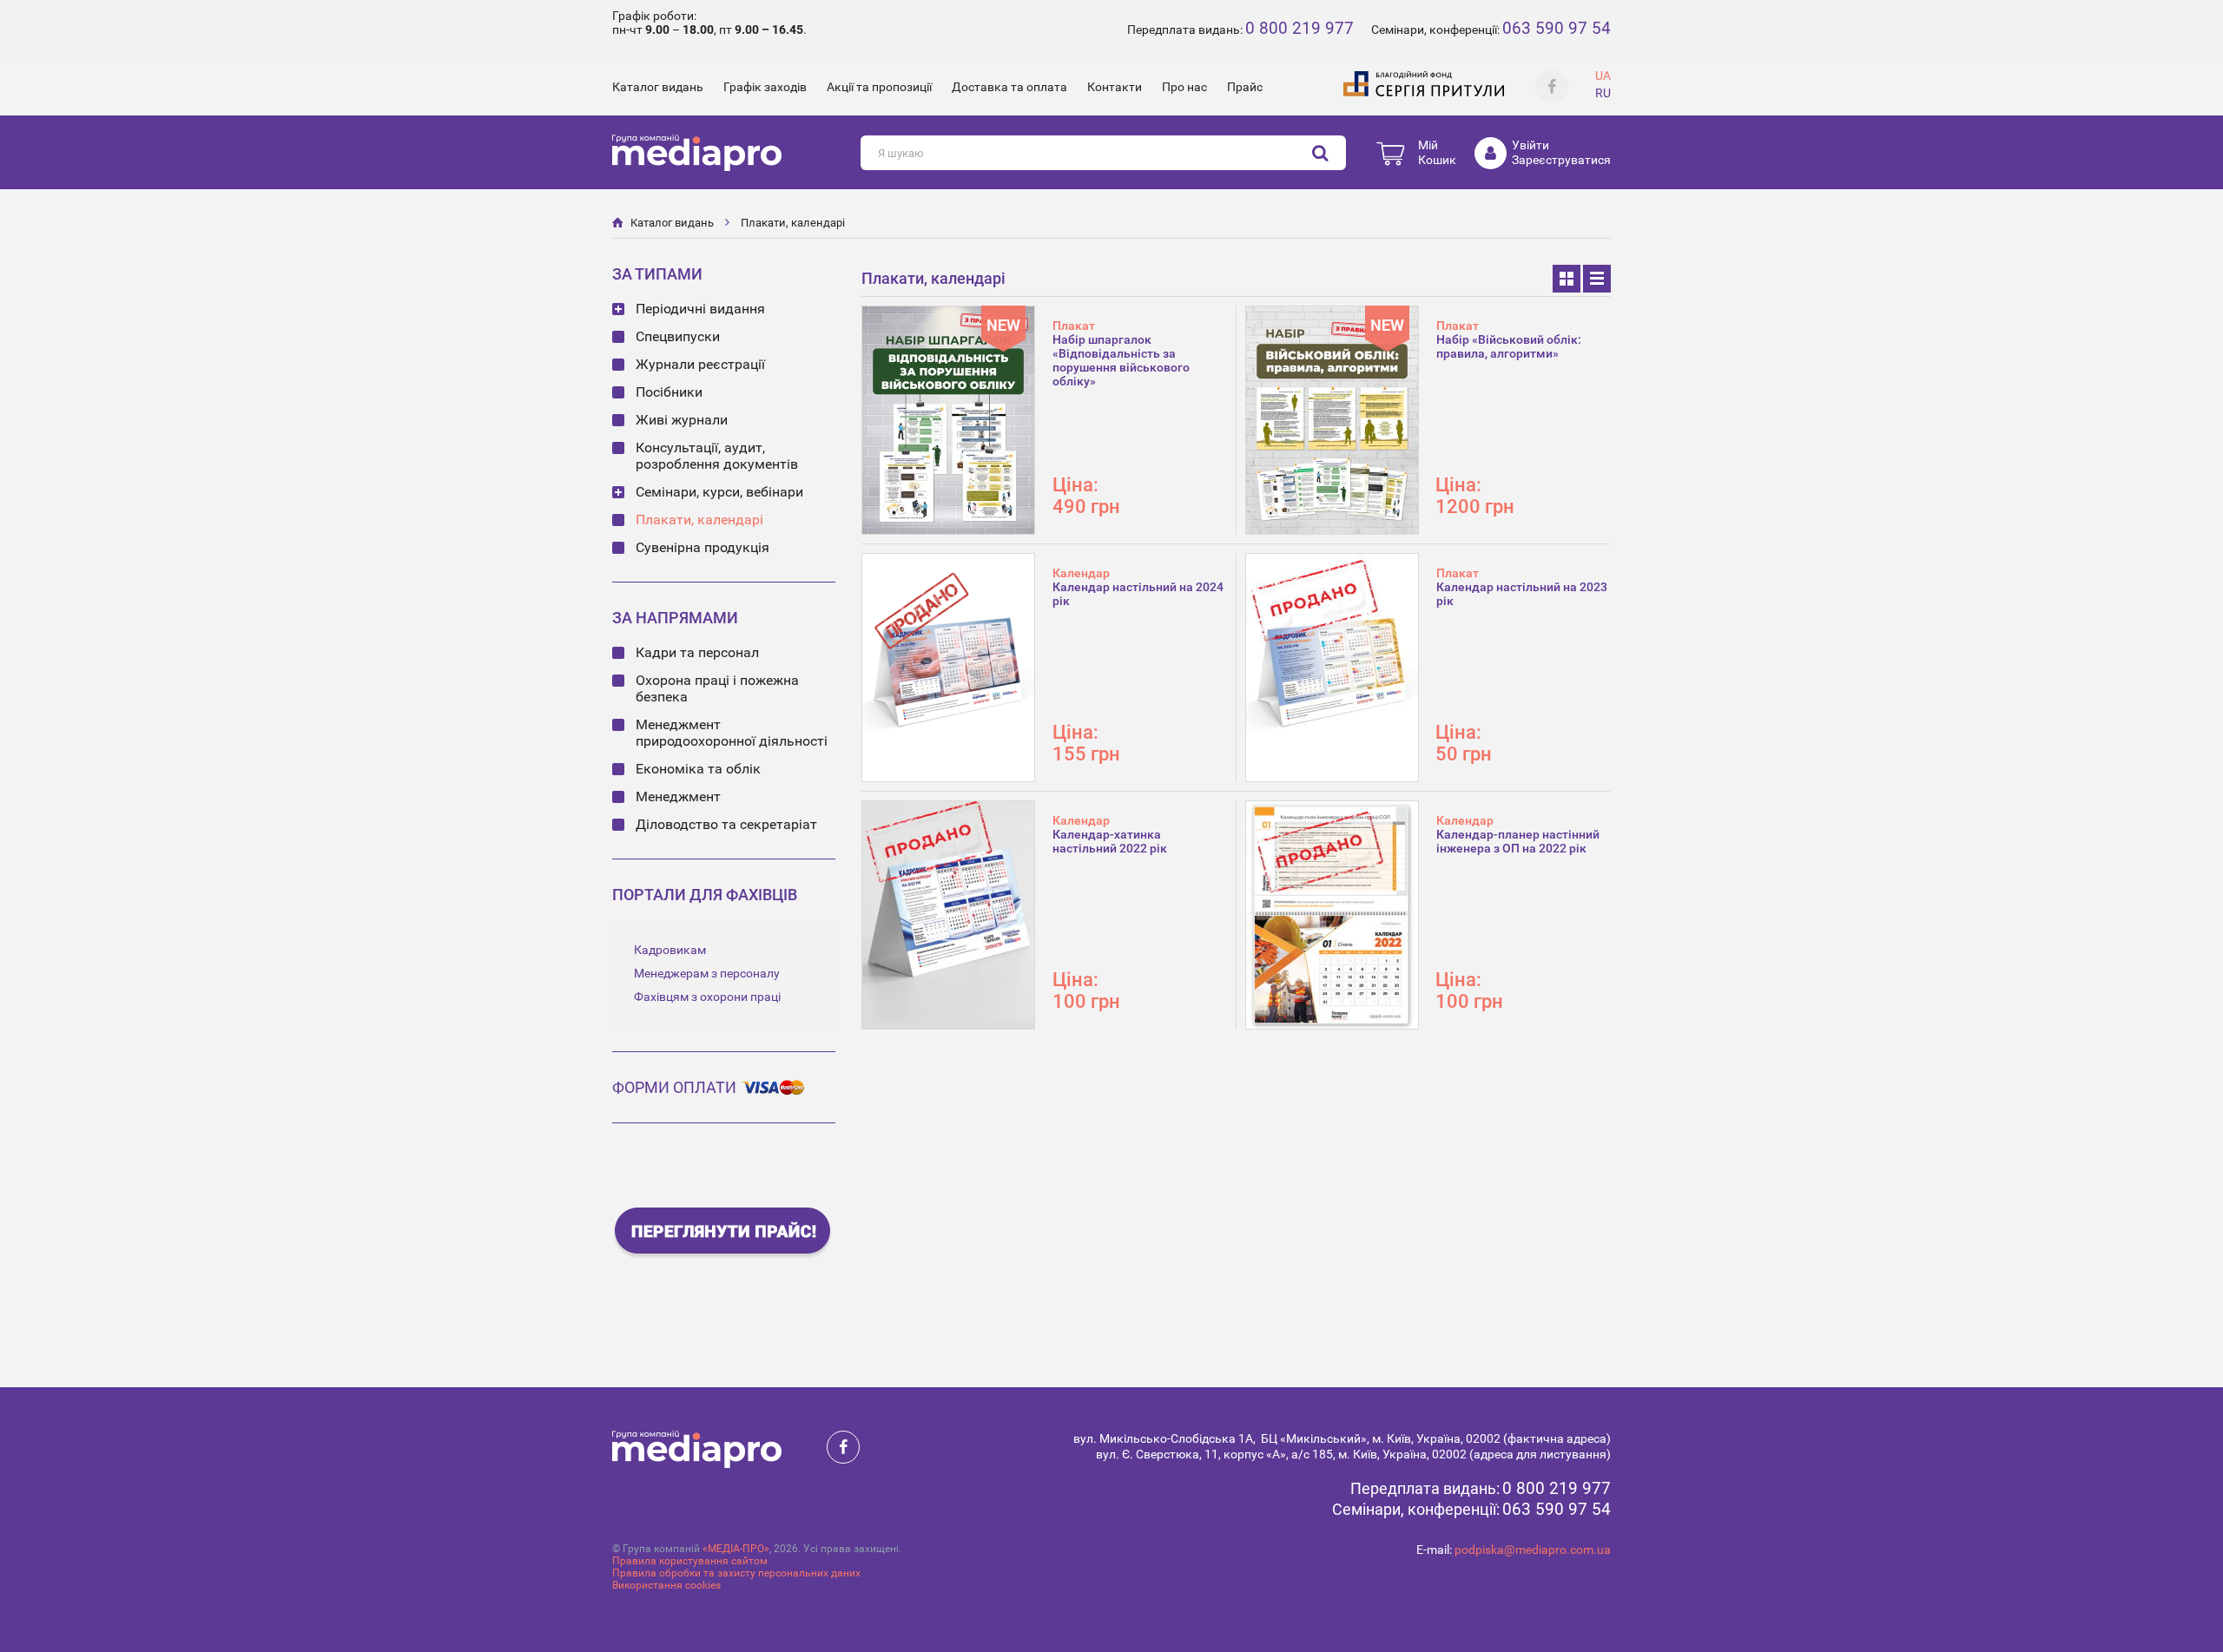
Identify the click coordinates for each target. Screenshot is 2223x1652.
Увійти (1530, 145)
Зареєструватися (1561, 160)
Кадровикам (670, 950)
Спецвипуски (678, 336)
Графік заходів (765, 87)
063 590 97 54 (1557, 28)
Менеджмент (678, 796)
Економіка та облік (698, 769)
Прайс (1245, 87)
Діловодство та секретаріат (726, 824)
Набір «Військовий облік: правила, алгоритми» (1509, 346)
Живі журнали (682, 420)
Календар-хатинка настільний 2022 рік (1110, 841)
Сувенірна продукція (703, 547)
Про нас (1184, 87)
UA (1603, 76)
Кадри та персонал (697, 652)
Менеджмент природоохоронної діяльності (732, 733)
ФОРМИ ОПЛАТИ (674, 1087)
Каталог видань (658, 87)
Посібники (669, 392)
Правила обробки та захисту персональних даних (736, 1573)
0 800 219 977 (1299, 28)
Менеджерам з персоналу (707, 973)
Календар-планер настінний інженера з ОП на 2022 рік (1518, 841)
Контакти (1115, 87)
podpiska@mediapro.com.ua (1533, 1550)
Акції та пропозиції (879, 87)
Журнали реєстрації (700, 364)
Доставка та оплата (1009, 87)
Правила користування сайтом (690, 1561)
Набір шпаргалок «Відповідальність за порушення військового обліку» (1121, 360)
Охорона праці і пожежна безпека (717, 688)
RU (1603, 93)
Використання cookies (666, 1585)
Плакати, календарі (793, 223)
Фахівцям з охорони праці (707, 997)
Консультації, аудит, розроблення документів (717, 456)
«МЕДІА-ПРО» (736, 1549)
